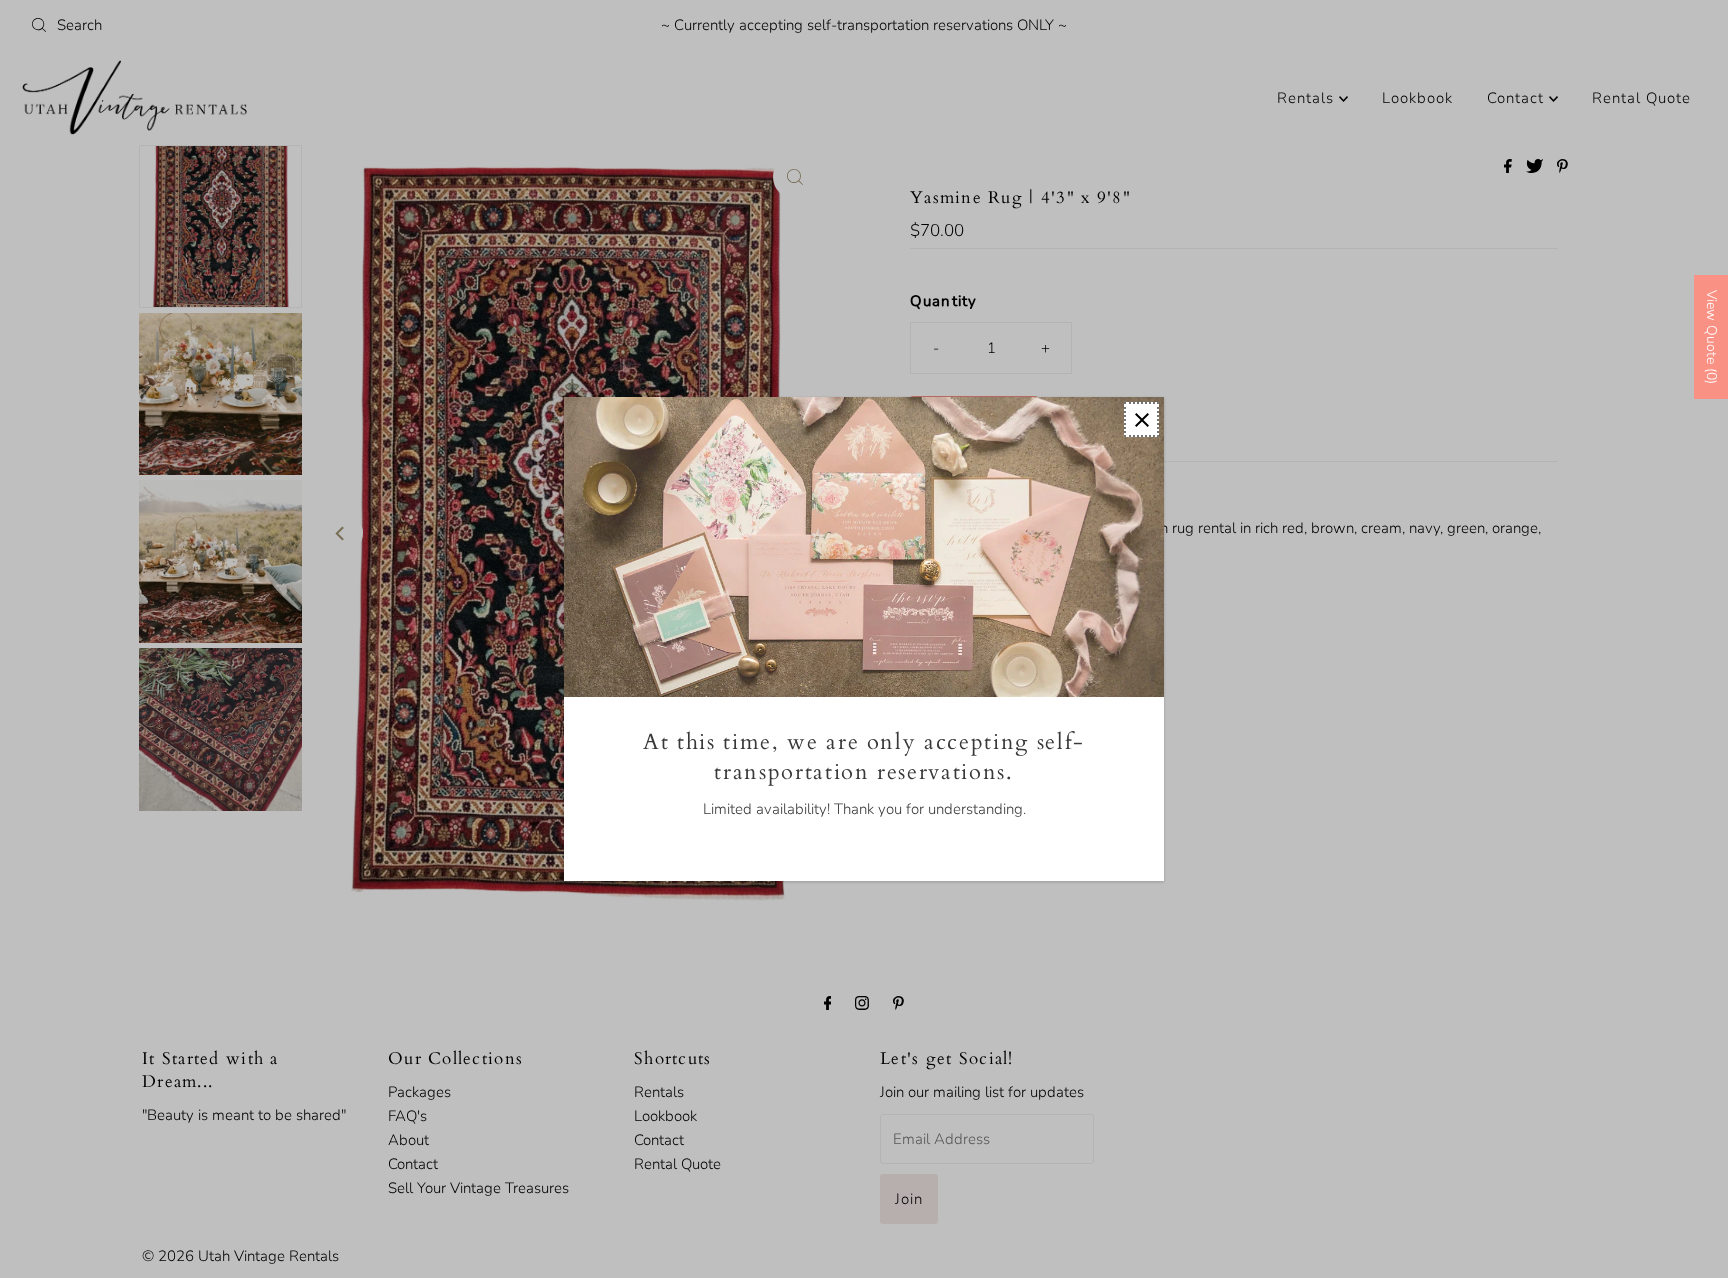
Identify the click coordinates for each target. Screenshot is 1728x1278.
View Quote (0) (1711, 337)
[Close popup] (1141, 419)
